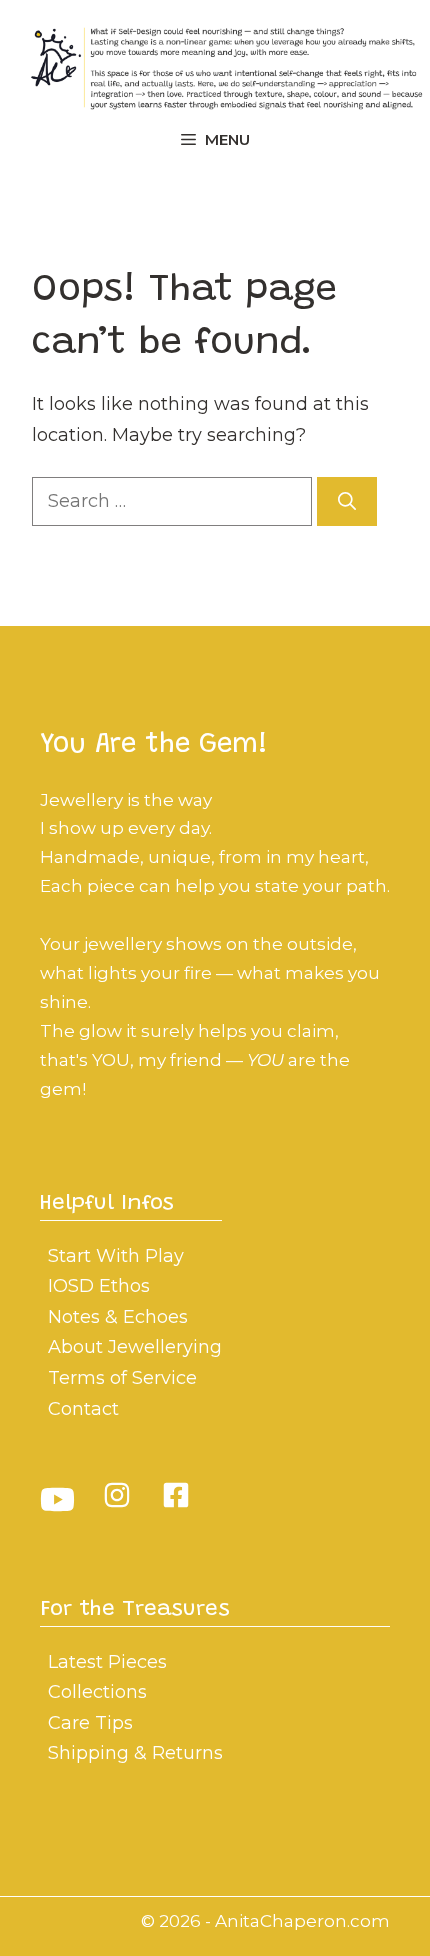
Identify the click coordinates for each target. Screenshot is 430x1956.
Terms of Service (122, 1378)
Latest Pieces (107, 1662)
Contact (83, 1409)
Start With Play (116, 1256)
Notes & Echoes (118, 1317)
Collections (97, 1692)
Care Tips (90, 1723)
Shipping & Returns (135, 1753)
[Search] (347, 501)
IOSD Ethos (99, 1286)
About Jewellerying (135, 1347)
